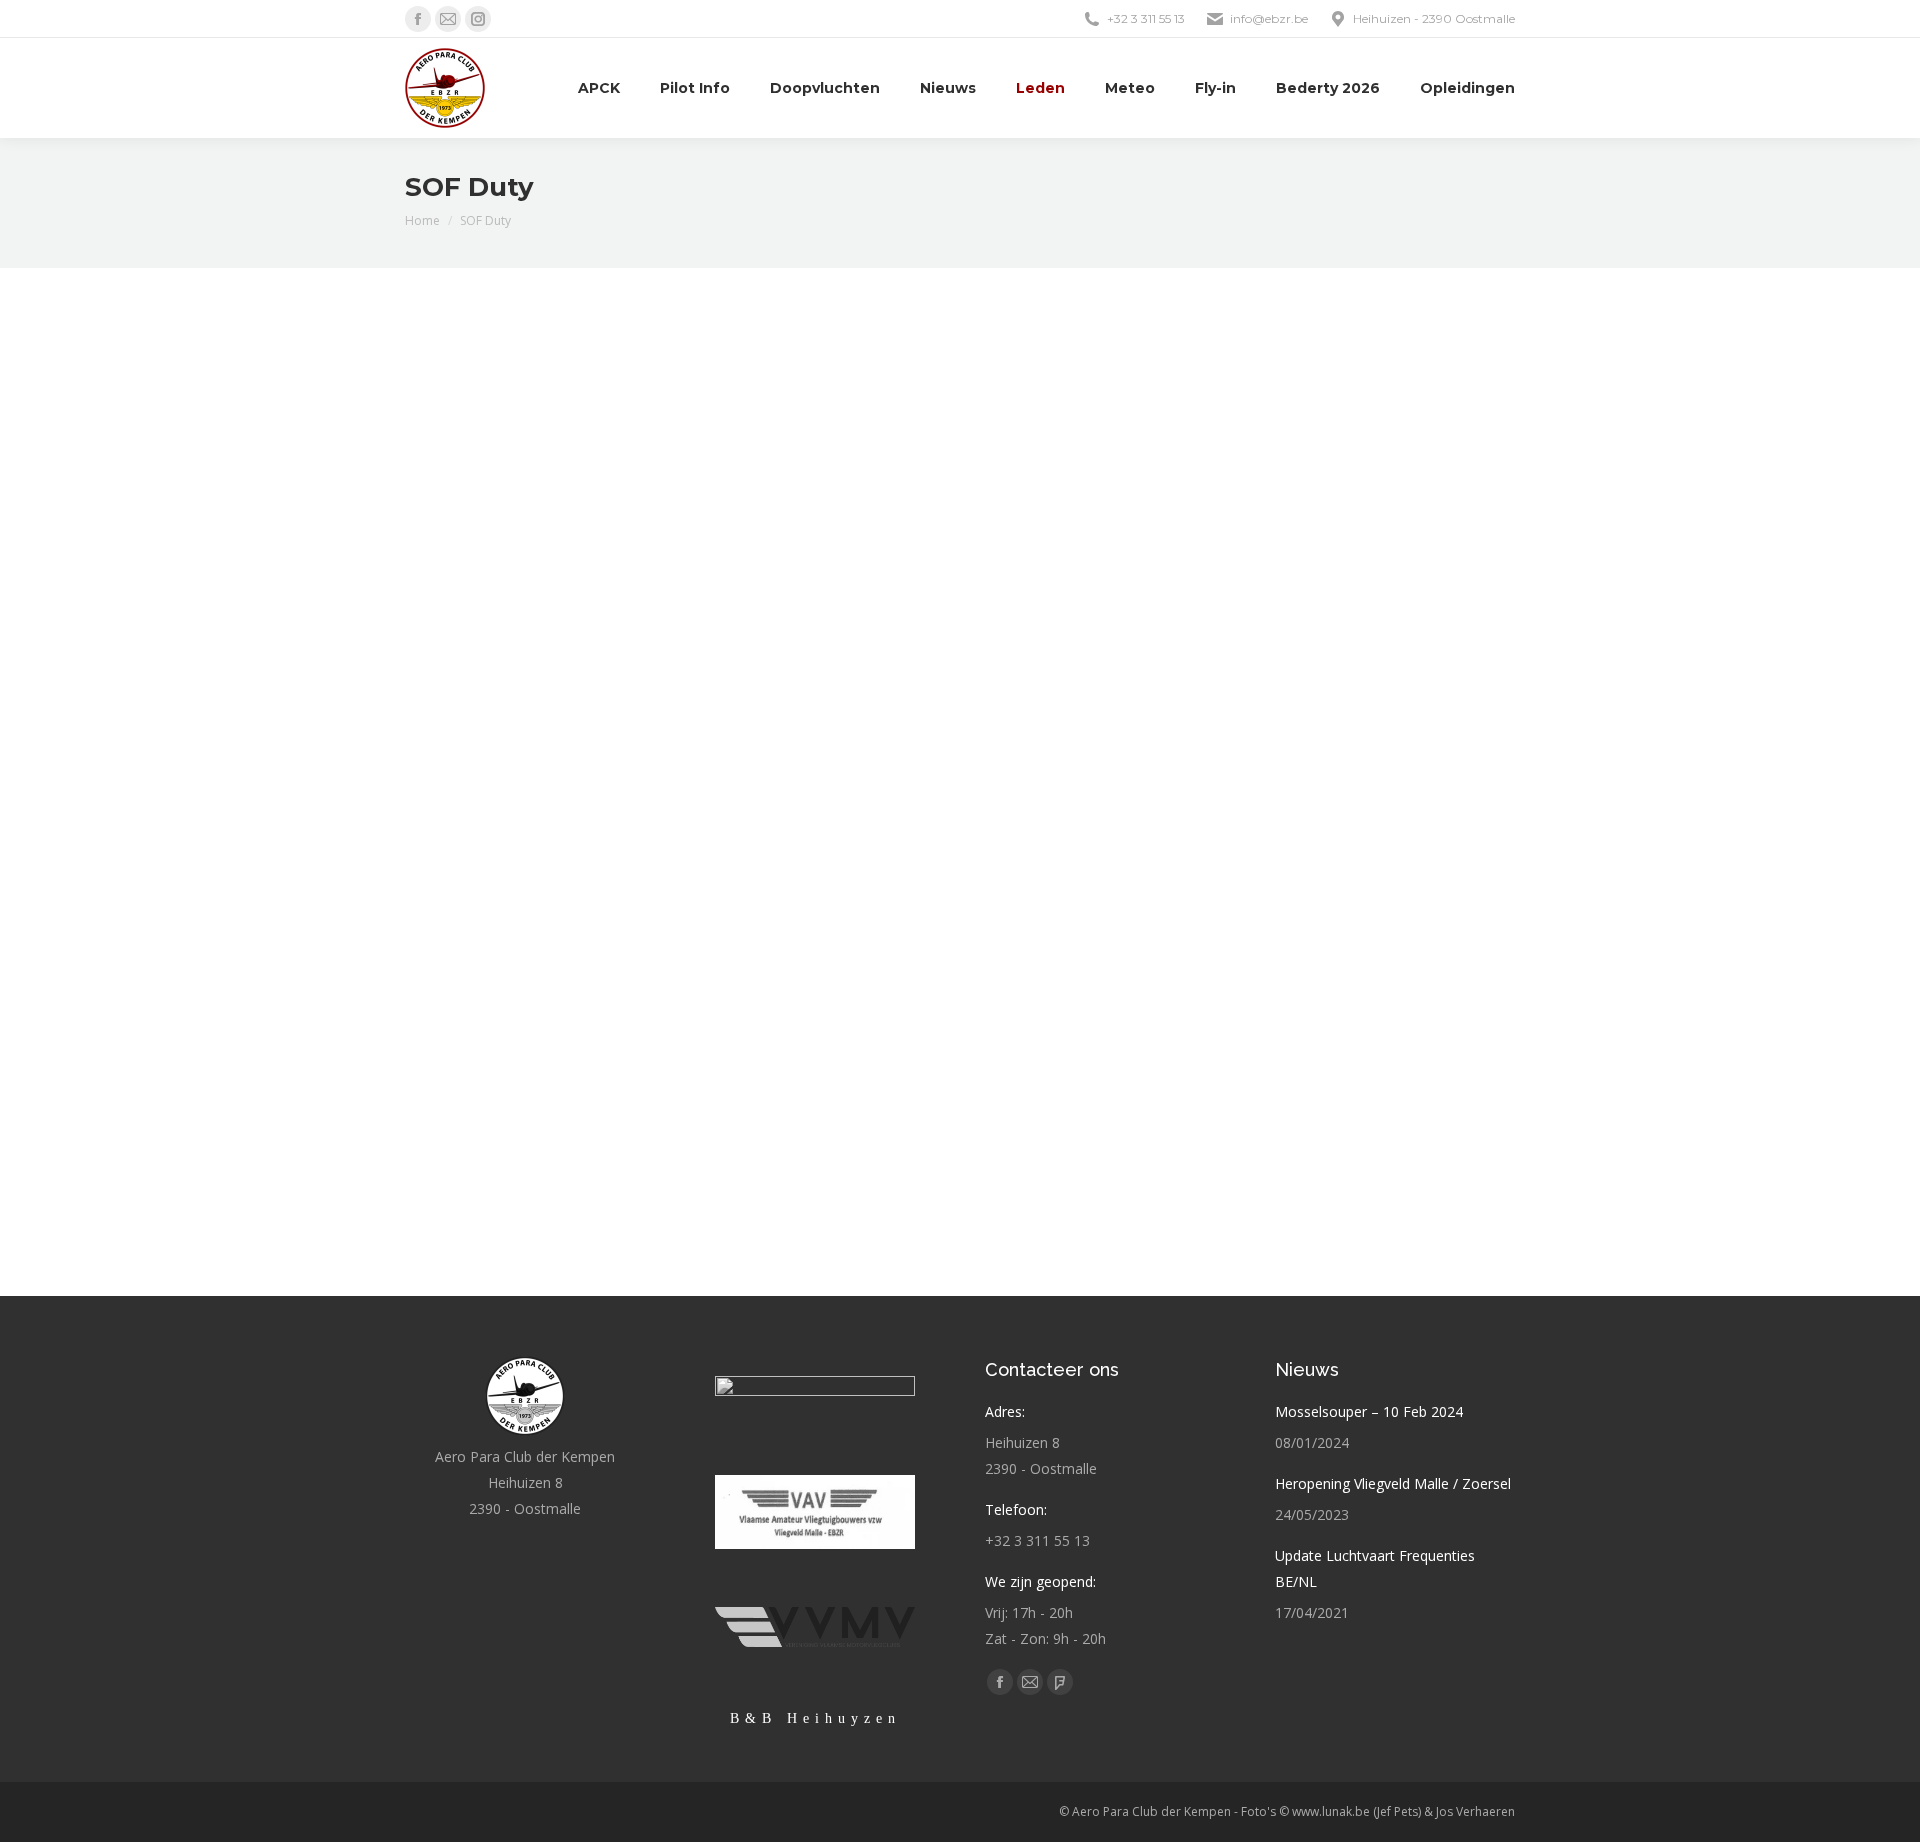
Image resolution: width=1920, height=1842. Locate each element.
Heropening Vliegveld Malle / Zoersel (1393, 1483)
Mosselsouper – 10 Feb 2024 (1369, 1411)
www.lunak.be (1331, 1811)
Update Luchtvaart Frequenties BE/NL (1375, 1568)
